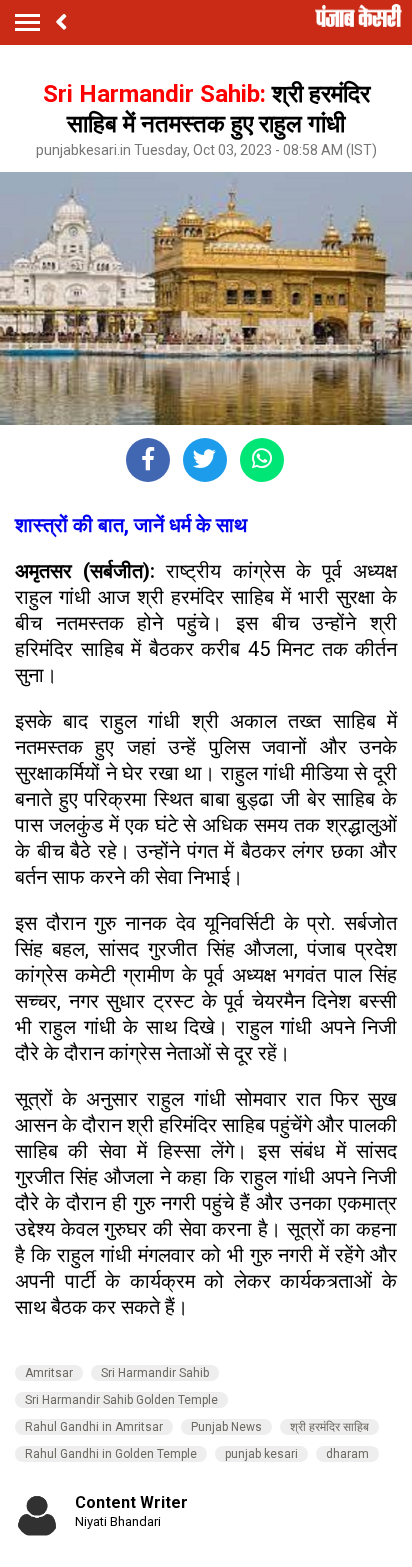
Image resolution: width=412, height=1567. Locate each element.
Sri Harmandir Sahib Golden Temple (121, 1400)
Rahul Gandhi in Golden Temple (111, 1454)
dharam (347, 1454)
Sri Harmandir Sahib (155, 1373)
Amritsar (49, 1373)
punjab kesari (261, 1454)
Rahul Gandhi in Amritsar (94, 1427)
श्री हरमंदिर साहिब (329, 1427)
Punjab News (226, 1427)
